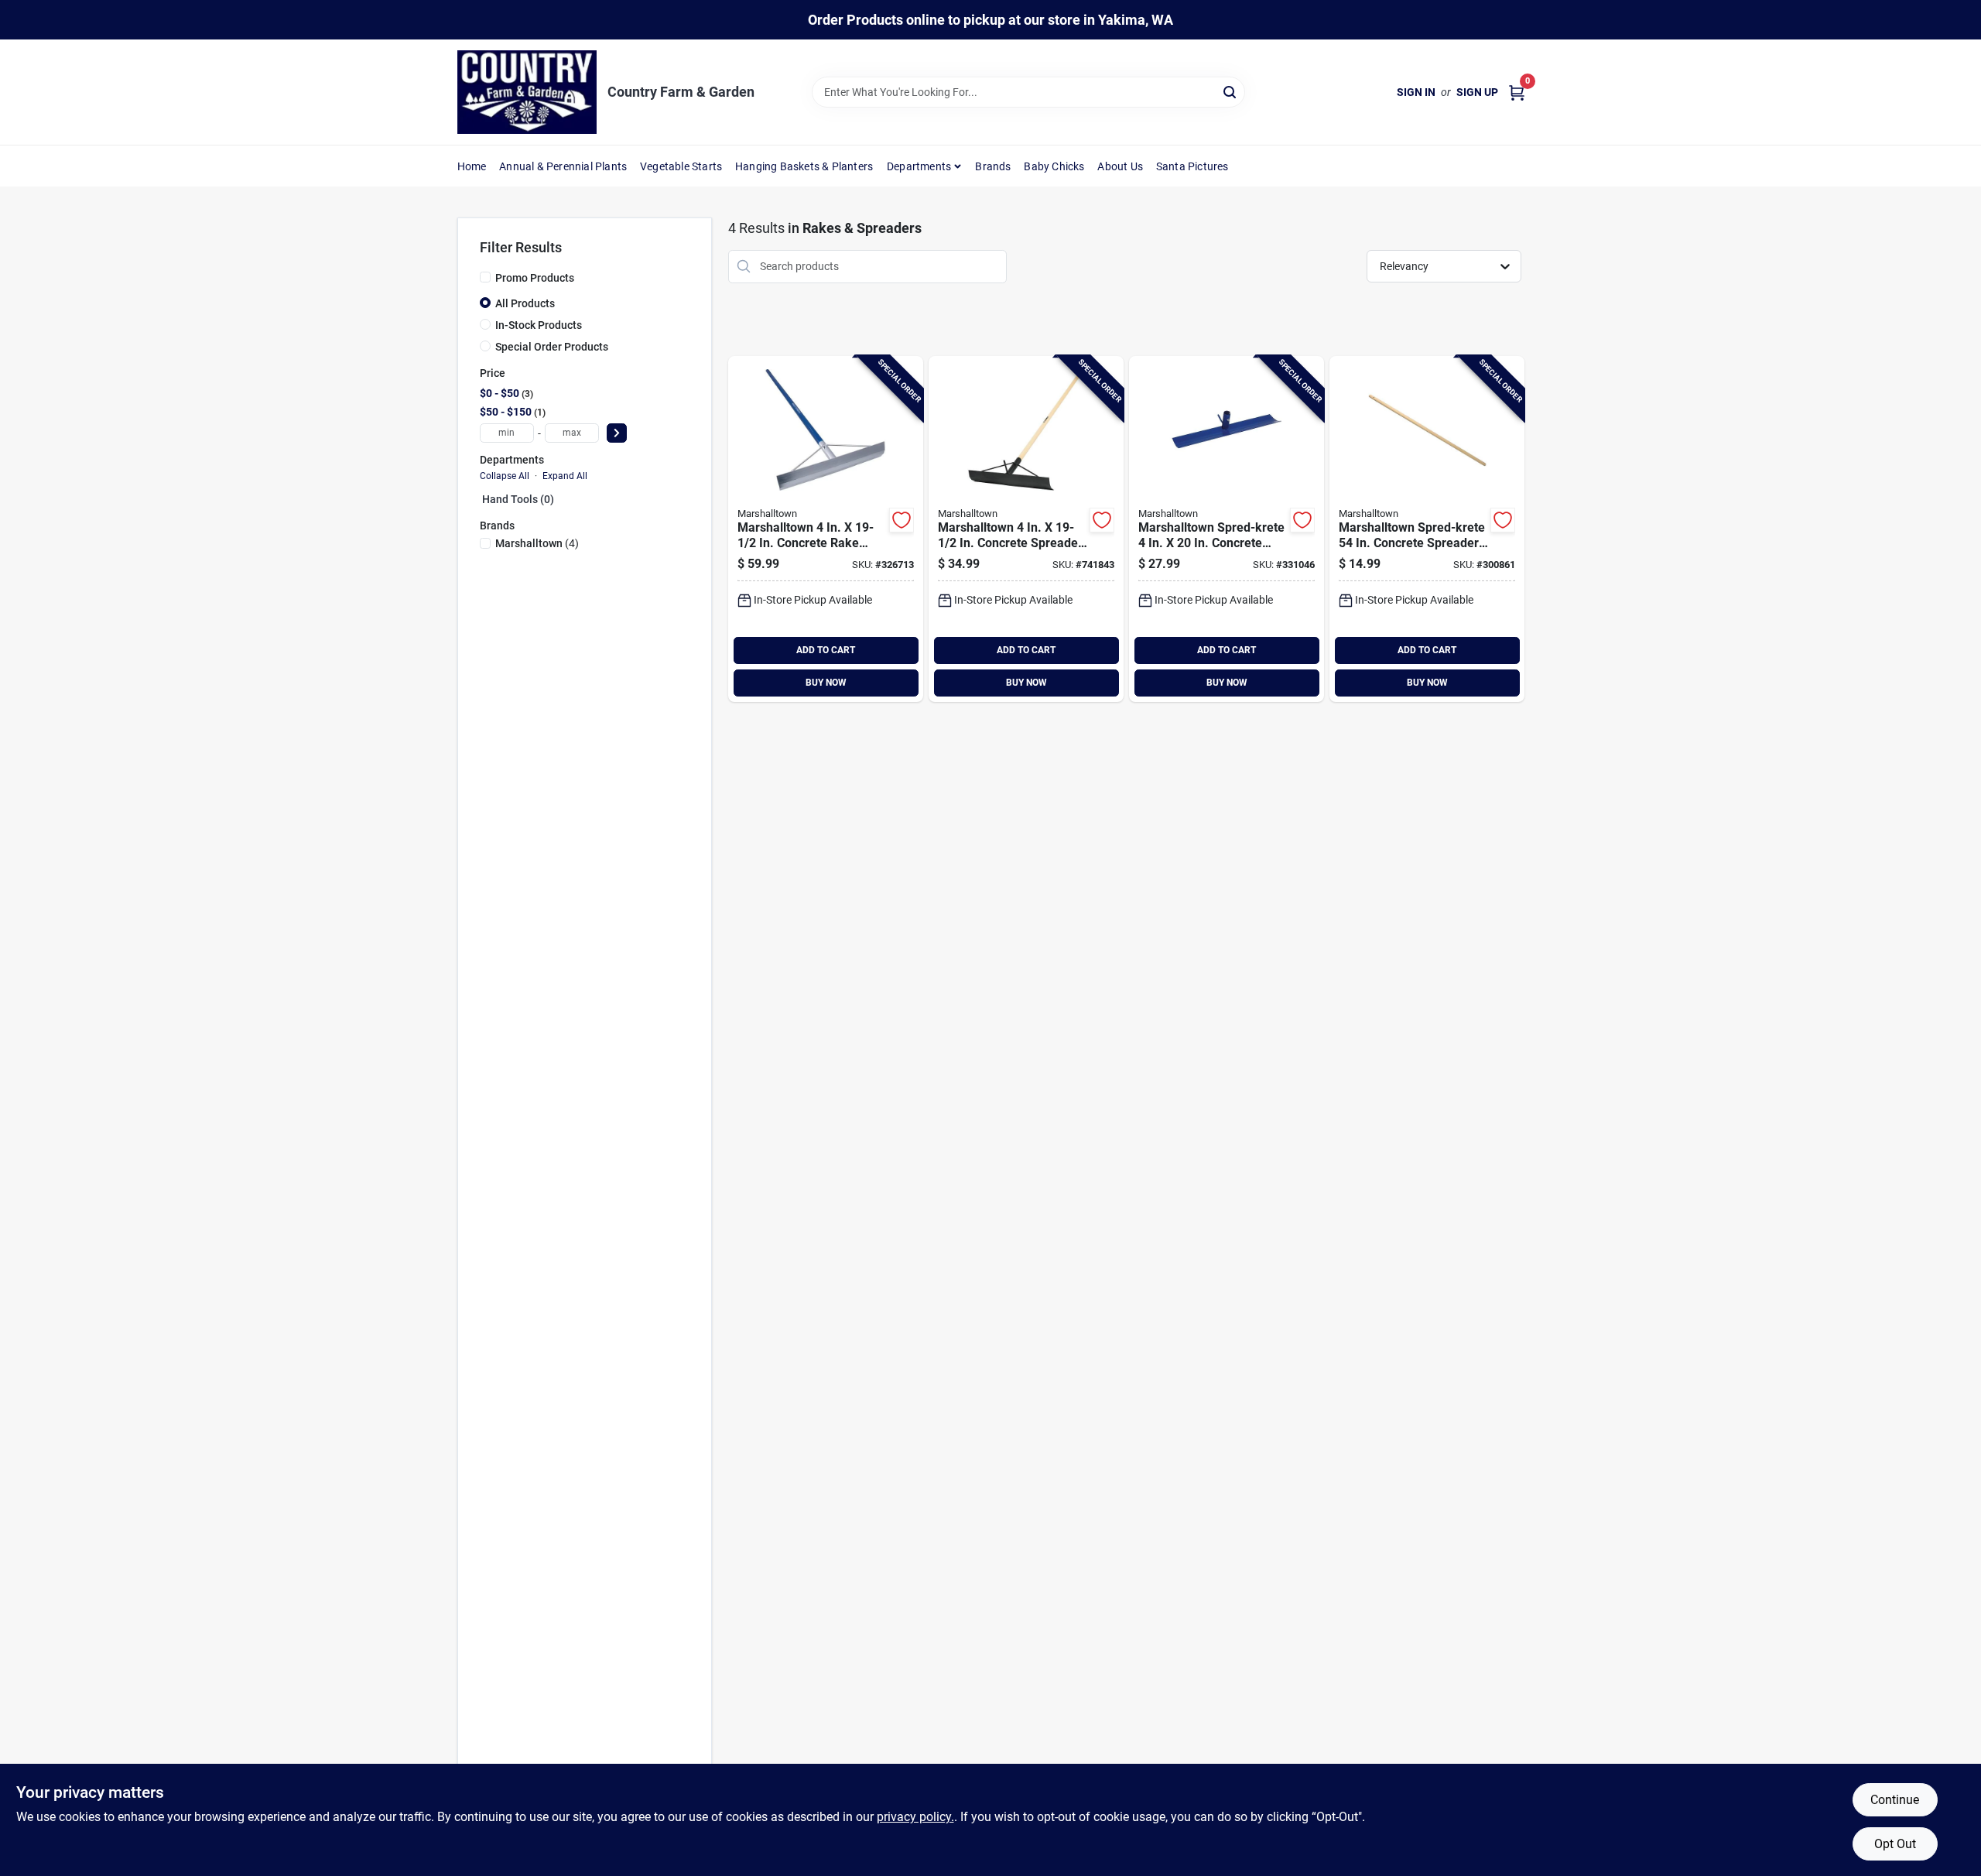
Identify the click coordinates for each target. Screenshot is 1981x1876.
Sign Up (1477, 92)
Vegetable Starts (681, 166)
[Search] (1231, 91)
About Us (1120, 166)
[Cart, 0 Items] (1517, 92)
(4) (537, 543)
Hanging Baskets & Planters (804, 166)
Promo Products (535, 278)
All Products (525, 303)
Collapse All (505, 476)
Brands (993, 166)
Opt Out (1895, 1844)
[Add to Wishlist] (902, 520)
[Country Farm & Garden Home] (527, 92)
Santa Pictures (1192, 166)
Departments (919, 166)
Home (472, 166)
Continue (1895, 1800)
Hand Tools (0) (518, 499)
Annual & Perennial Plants (563, 166)
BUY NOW (826, 683)
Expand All (565, 476)
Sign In (1416, 92)
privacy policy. (915, 1817)
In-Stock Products (539, 325)
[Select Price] (617, 433)
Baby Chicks (1054, 166)
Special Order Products (552, 347)
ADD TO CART (826, 650)
